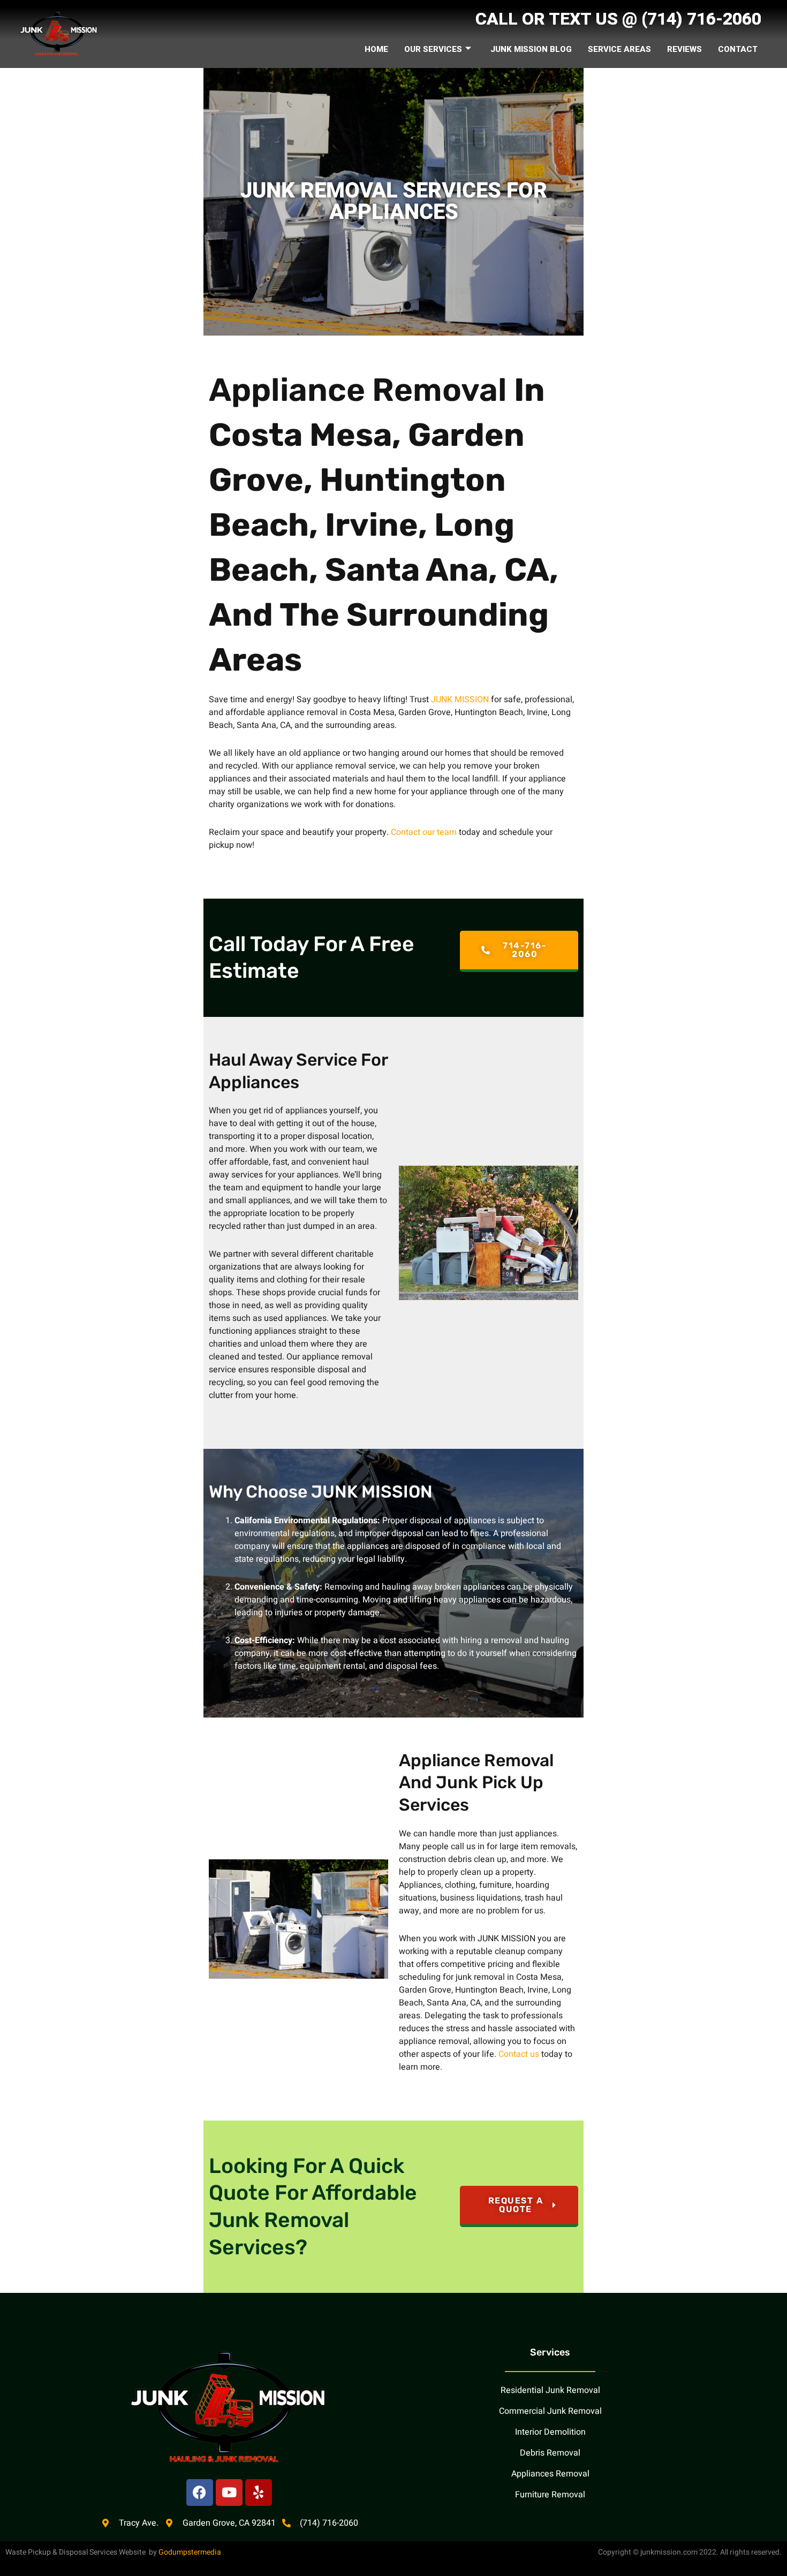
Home (376, 49)
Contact (738, 49)
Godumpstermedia (190, 2552)
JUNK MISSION (460, 700)
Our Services (433, 49)
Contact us (519, 2054)
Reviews (684, 49)
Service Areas (619, 49)
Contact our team (424, 832)
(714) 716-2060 (701, 19)
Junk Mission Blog (531, 49)
